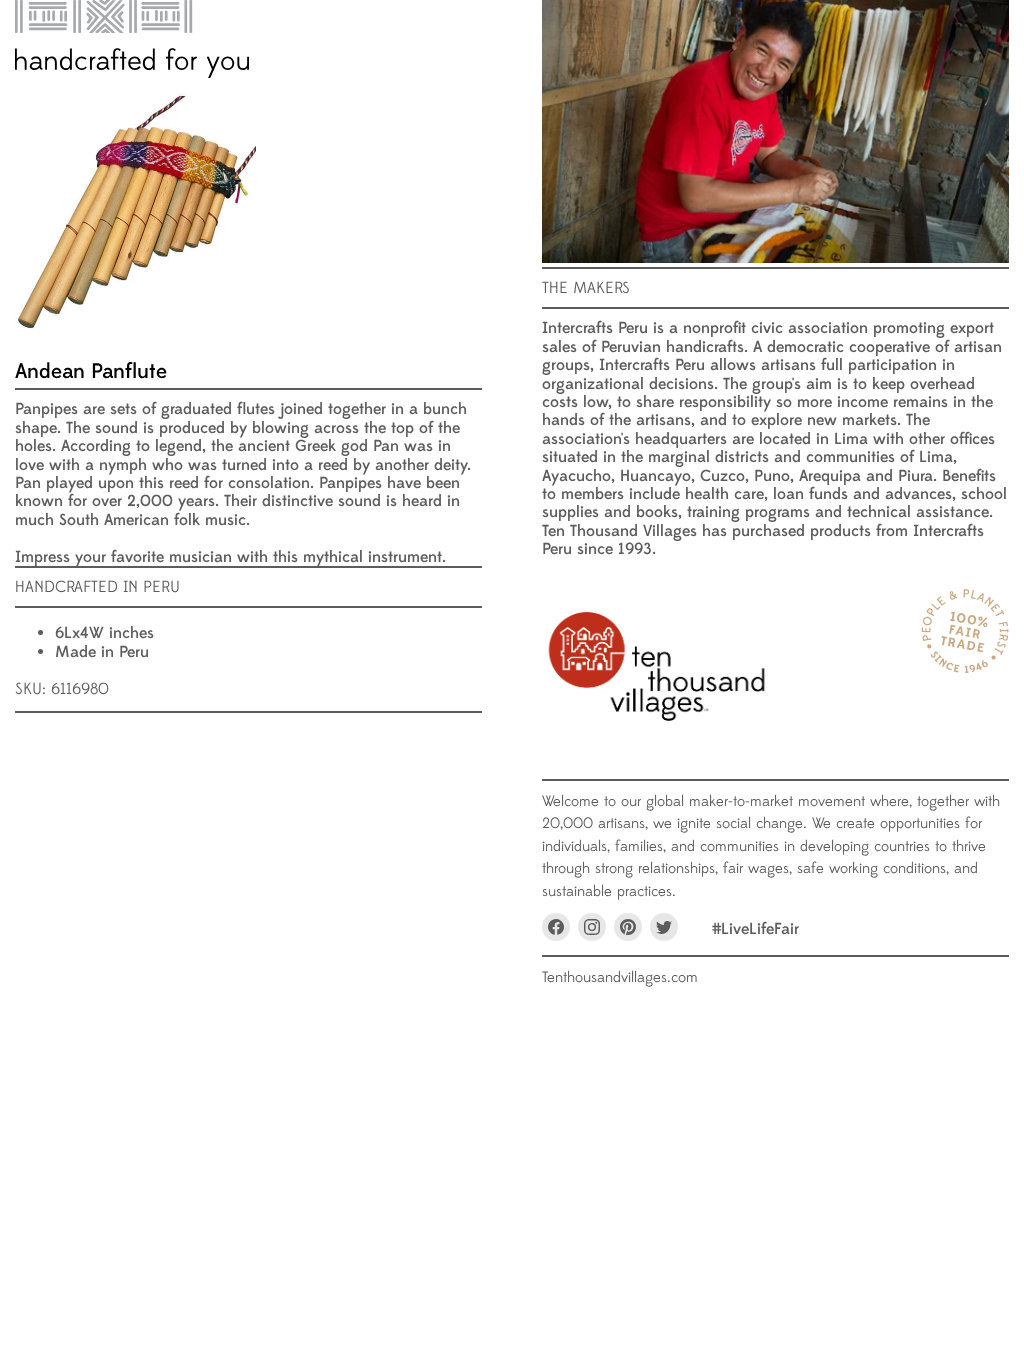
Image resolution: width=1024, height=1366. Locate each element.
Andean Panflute (91, 371)
